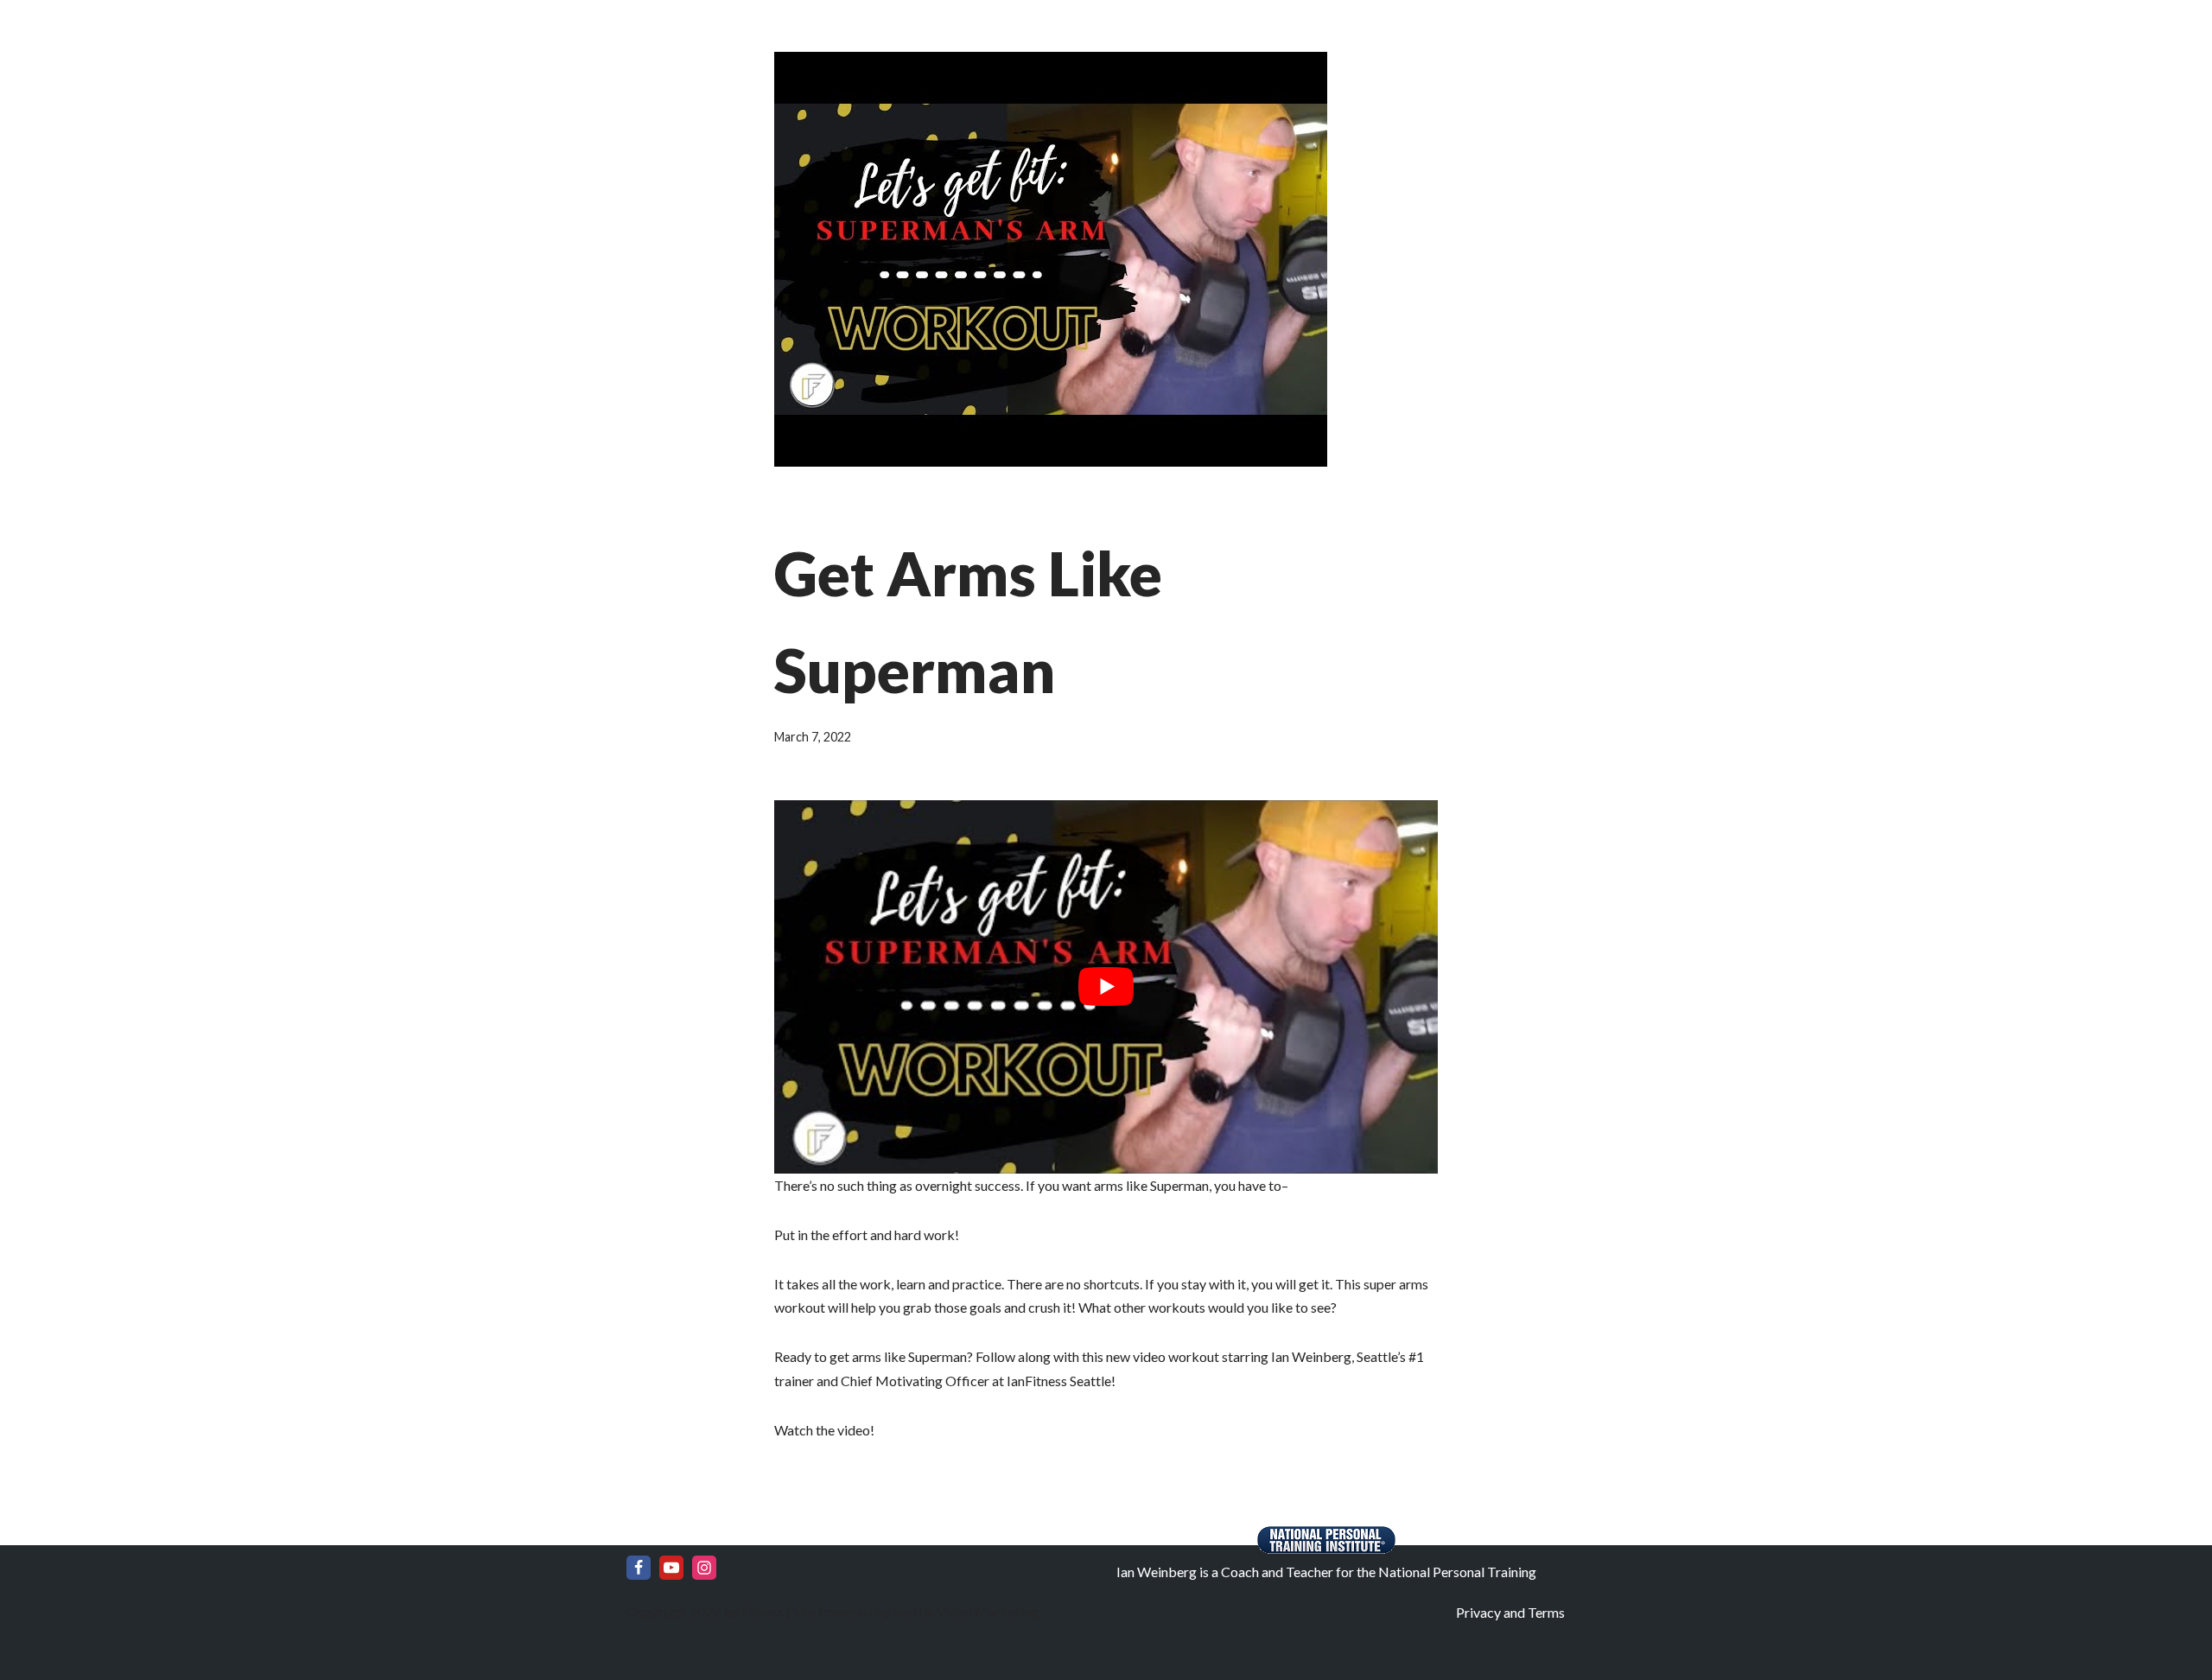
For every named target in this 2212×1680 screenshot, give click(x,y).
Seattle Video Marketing (964, 1611)
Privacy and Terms (1510, 1612)
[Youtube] (671, 1568)
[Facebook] (639, 1568)
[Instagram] (704, 1568)
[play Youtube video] (1106, 987)
